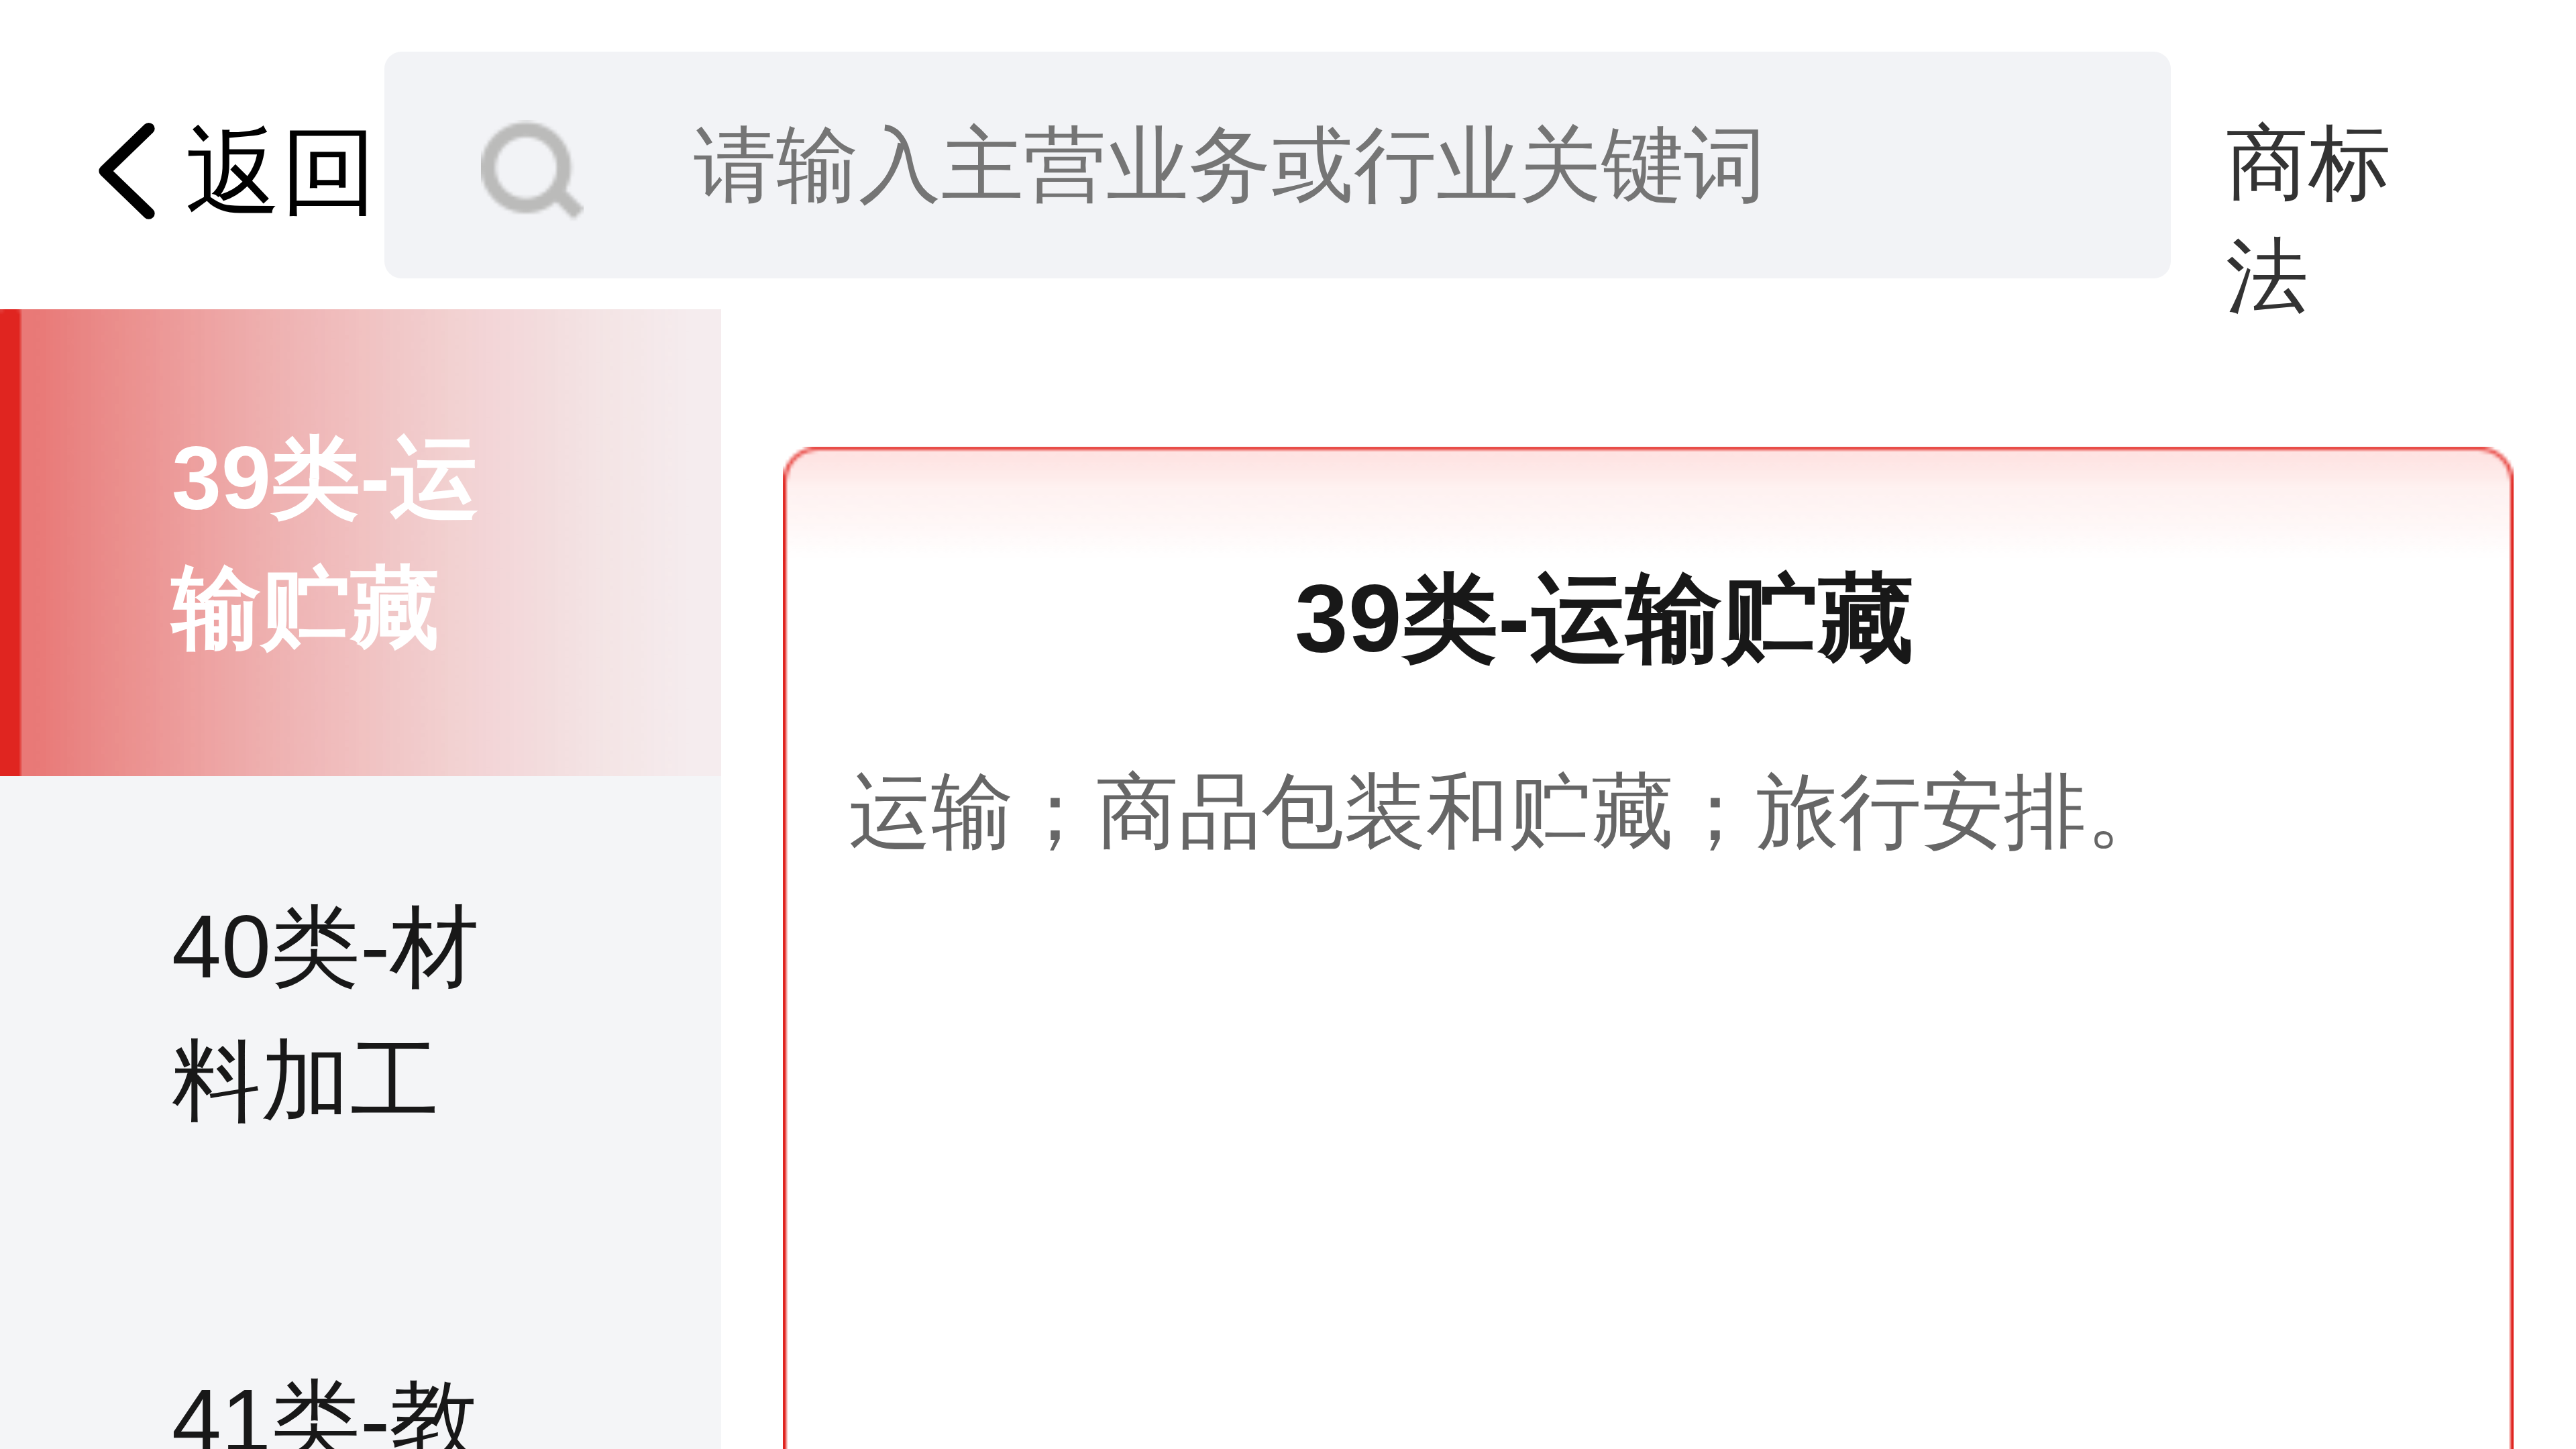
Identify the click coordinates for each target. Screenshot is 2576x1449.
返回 (281, 171)
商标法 (2308, 168)
